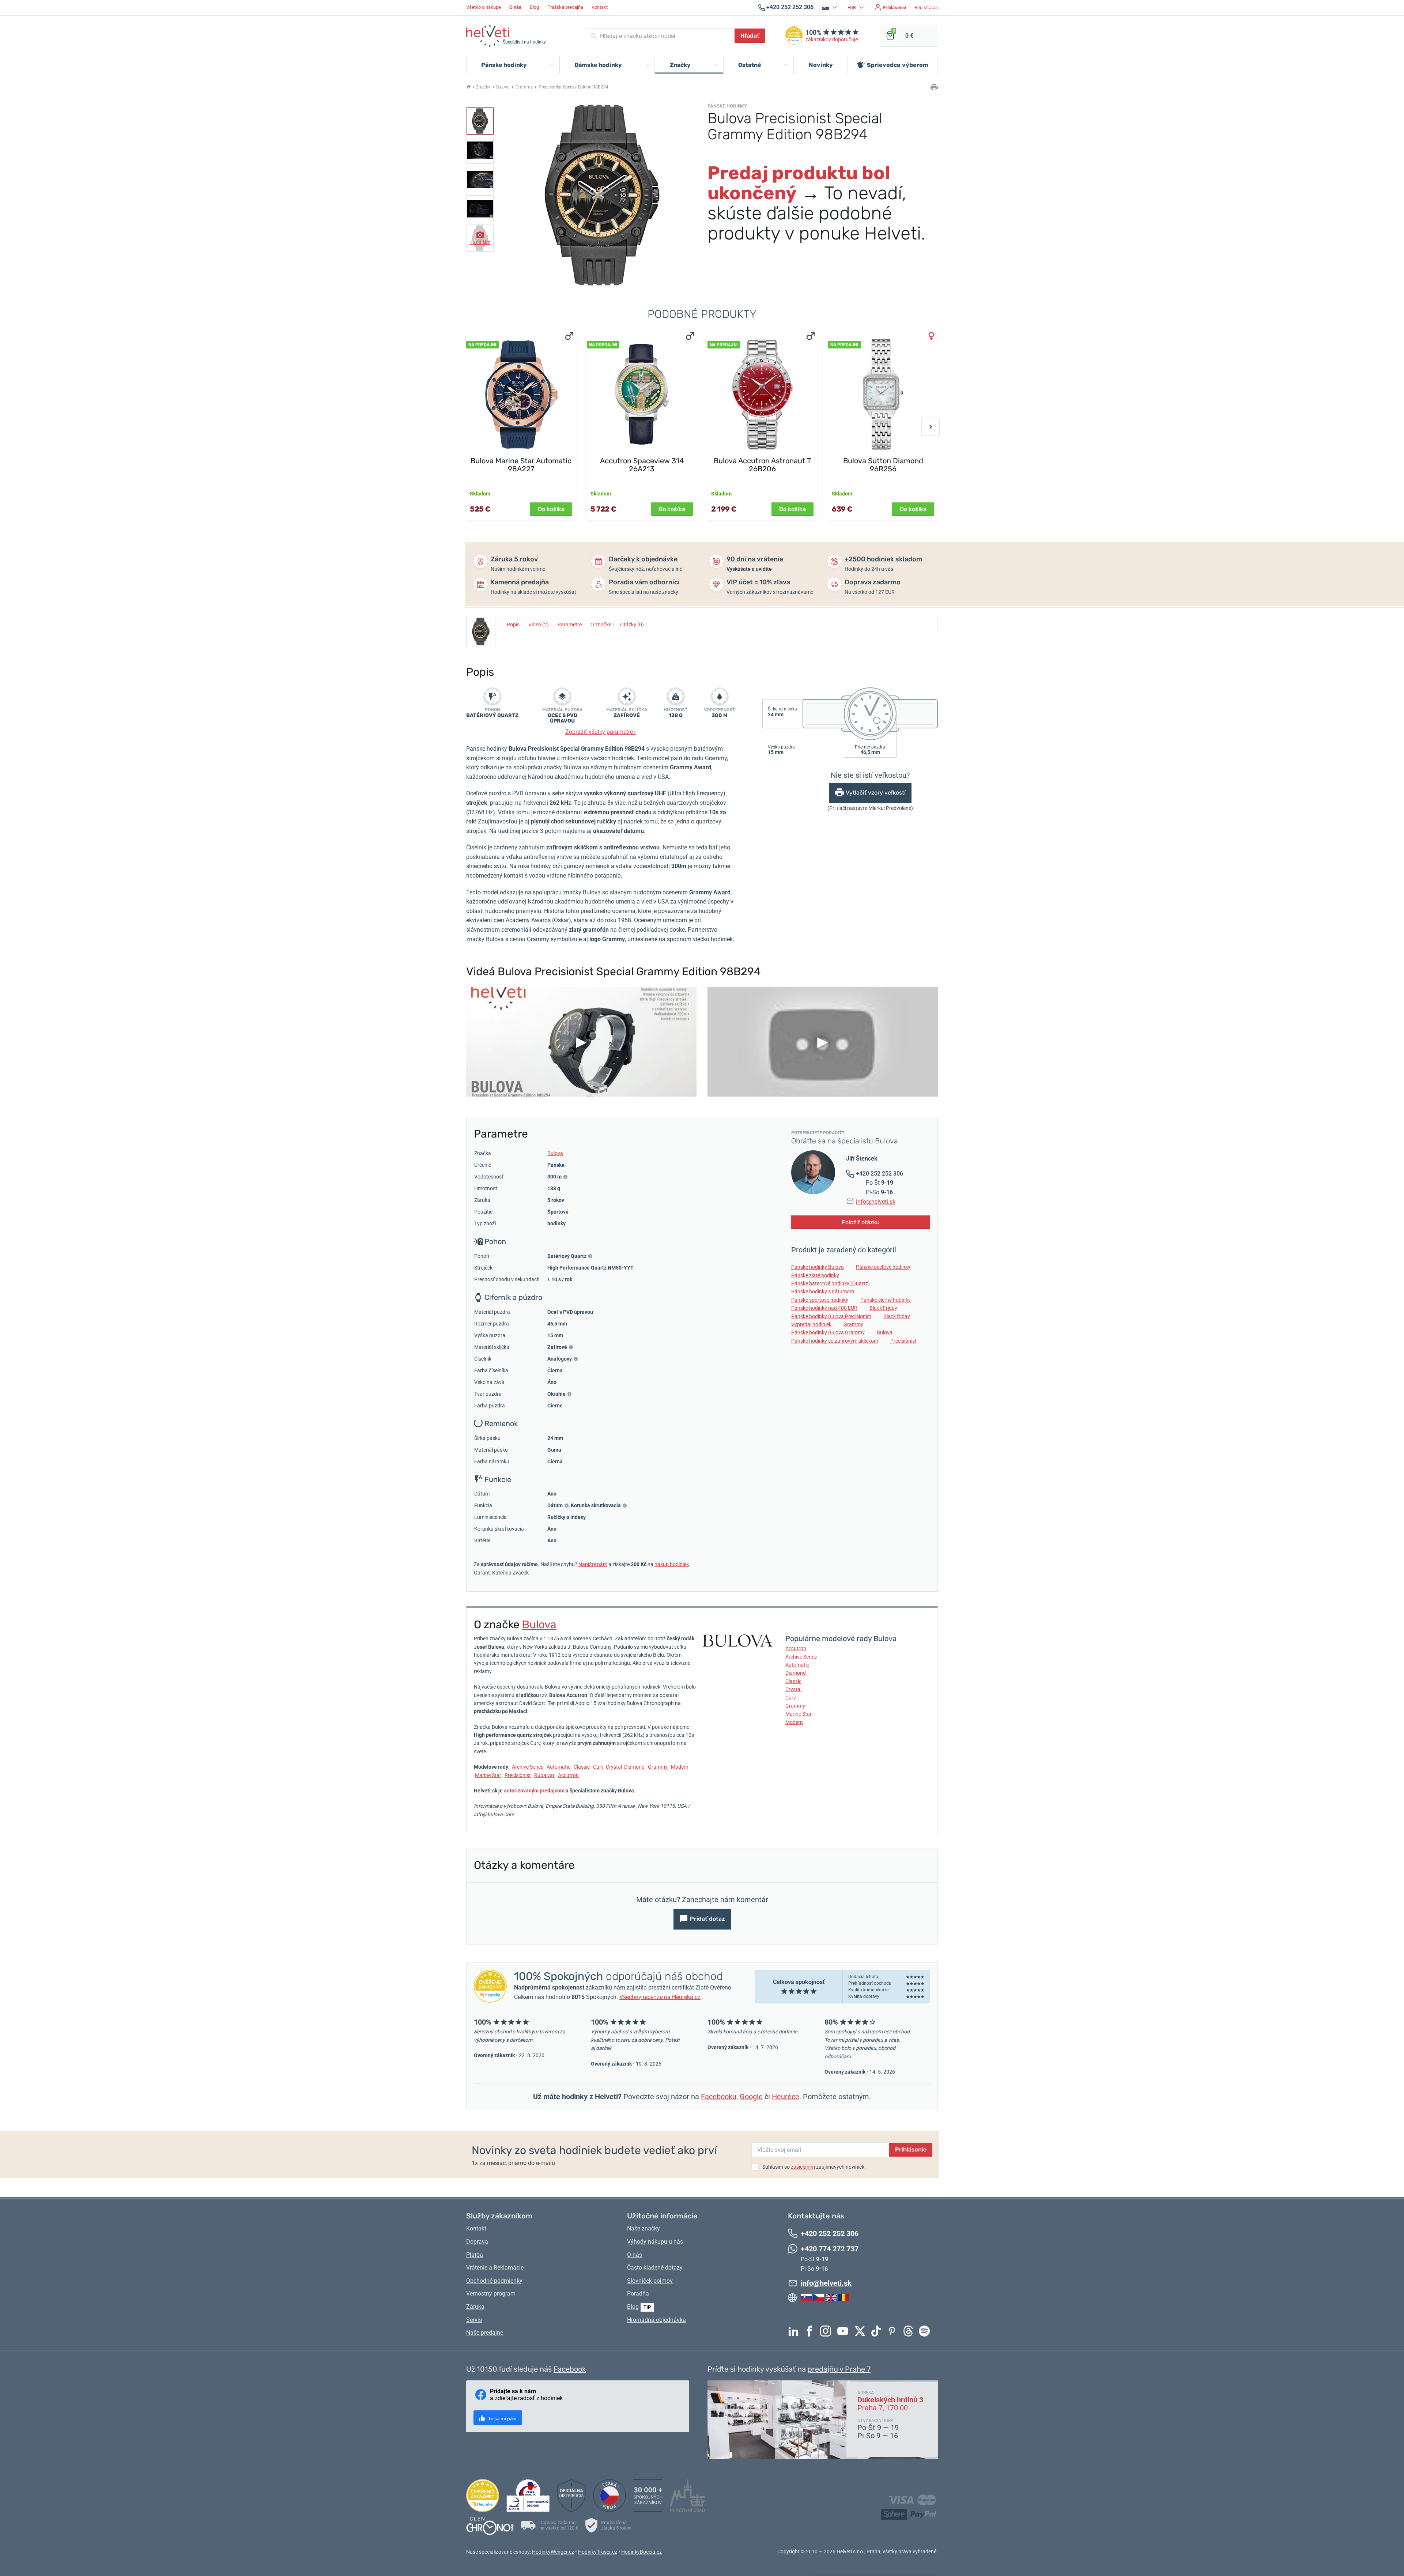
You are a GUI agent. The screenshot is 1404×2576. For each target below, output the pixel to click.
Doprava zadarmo (873, 582)
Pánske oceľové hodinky (883, 1267)
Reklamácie (509, 2268)
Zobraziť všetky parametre (601, 732)
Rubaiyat (544, 1775)
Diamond (634, 1767)
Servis (474, 2320)
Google (751, 2097)
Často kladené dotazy (655, 2268)
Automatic (558, 1767)
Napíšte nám (593, 1564)
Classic (582, 1767)
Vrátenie (477, 2268)
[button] (831, 7)
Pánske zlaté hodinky (815, 1275)
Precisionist (903, 1341)
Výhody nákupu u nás (655, 2242)
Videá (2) (540, 624)
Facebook (811, 2331)
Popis (515, 624)
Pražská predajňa (565, 7)
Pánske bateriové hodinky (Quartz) (831, 1283)
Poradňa (638, 2294)
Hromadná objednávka (656, 2320)
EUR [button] (852, 7)
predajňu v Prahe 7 (839, 2369)
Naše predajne (485, 2333)
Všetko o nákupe (484, 7)
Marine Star (488, 1775)
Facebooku (719, 2097)
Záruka (475, 2307)
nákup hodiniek (672, 1564)
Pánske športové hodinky (820, 1300)
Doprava (477, 2242)
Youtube (845, 2331)
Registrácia (926, 7)
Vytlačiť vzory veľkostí (876, 793)
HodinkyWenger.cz (553, 2552)
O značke (603, 624)
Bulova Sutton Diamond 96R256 (883, 465)
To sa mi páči (502, 2419)
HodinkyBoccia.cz (641, 2552)
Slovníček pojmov (650, 2281)
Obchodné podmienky (494, 2281)
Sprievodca (898, 65)
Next (931, 427)
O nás (635, 2255)
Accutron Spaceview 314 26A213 (642, 465)
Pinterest (894, 2331)
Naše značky (643, 2228)
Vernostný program (491, 2294)
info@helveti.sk (876, 1202)
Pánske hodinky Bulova (818, 1267)
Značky (483, 87)
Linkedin (795, 2331)
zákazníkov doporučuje (832, 40)
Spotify (926, 2331)
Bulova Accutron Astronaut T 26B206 (763, 465)
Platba (475, 2255)
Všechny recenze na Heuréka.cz (660, 1997)
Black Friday (883, 1308)
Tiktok (878, 2331)
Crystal (614, 1767)
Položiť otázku (861, 1222)
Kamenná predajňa (520, 582)
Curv (598, 1767)
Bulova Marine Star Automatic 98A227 (521, 465)
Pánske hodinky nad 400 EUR (824, 1308)
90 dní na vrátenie (755, 559)
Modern (680, 1767)
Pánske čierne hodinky (886, 1300)
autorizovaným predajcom (534, 1791)
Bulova (503, 87)
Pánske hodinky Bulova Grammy (828, 1332)
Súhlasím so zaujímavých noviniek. (814, 2167)
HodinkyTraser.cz (598, 2552)
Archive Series (528, 1767)
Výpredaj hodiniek (811, 1324)
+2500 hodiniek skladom (883, 559)
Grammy (524, 87)
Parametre (571, 624)
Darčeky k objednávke (643, 559)
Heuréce (786, 2097)
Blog (534, 7)
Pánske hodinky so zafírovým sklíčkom (835, 1341)
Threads (910, 2331)
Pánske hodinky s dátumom (823, 1291)
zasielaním (803, 2167)
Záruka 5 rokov (514, 559)
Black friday (897, 1316)
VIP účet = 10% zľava (758, 582)
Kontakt (600, 7)
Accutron (568, 1775)
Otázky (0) (634, 624)
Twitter (862, 2331)
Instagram (827, 2331)
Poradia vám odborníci (644, 582)
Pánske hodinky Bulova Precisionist (831, 1316)
